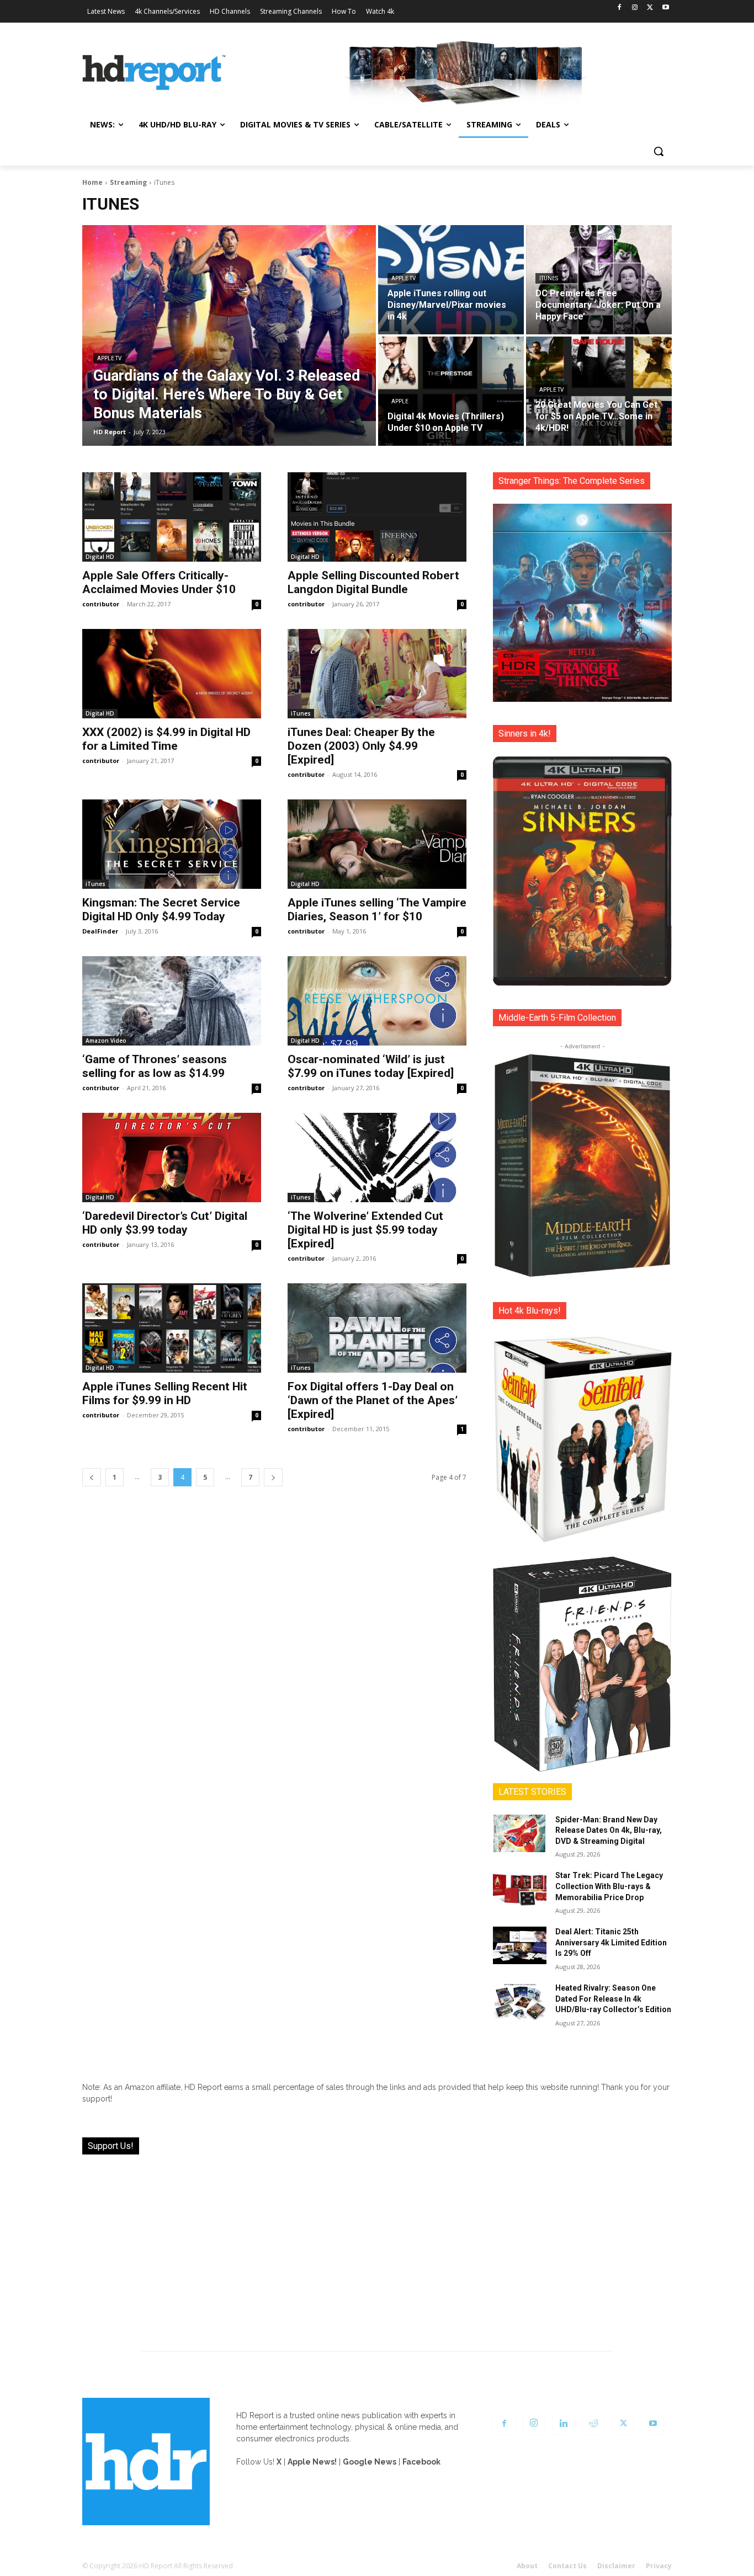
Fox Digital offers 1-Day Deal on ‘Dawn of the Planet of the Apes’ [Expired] (373, 1400)
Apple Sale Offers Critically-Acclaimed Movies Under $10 (159, 582)
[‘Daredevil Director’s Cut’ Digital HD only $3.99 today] (172, 1158)
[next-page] (273, 1477)
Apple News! (312, 2462)
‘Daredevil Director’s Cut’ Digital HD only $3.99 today (165, 1223)
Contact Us (567, 2566)
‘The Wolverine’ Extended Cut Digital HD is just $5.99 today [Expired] (365, 1230)
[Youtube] (665, 8)
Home (92, 182)
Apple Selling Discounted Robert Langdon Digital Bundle (373, 582)
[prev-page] (92, 1477)
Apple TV (109, 358)
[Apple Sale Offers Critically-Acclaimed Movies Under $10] (172, 517)
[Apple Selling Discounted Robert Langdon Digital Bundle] (377, 517)
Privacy (659, 2566)
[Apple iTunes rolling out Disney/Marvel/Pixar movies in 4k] (451, 280)
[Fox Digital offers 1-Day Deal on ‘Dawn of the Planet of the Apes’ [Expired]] (377, 1328)
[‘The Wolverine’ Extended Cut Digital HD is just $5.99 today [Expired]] (377, 1158)
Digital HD (100, 557)
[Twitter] (650, 8)
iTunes (549, 278)
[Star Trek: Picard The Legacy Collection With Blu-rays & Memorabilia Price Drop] (520, 1889)
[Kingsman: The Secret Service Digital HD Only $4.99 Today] (172, 844)
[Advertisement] (377, 2246)
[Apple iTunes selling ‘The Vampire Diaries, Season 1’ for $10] (377, 844)
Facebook (421, 2462)
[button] (659, 151)
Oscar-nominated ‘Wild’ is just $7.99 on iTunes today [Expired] (371, 1066)
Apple (400, 401)
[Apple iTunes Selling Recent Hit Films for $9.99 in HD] (172, 1328)
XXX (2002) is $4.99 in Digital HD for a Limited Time (166, 739)
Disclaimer (616, 2566)
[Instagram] (635, 8)
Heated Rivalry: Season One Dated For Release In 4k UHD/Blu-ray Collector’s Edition (613, 1999)
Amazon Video (106, 1041)
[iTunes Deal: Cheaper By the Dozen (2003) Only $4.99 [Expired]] (377, 674)
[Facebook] (620, 8)
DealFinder (100, 931)
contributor (101, 604)
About (527, 2566)
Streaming (128, 182)
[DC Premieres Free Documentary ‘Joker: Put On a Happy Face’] (599, 280)
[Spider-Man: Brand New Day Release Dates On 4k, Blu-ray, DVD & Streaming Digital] (520, 1833)
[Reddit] (593, 2424)
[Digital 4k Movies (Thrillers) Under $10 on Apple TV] (451, 391)
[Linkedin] (564, 2424)
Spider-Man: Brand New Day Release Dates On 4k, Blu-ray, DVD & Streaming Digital (609, 1830)
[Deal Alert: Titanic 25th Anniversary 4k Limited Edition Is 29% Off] (520, 1945)
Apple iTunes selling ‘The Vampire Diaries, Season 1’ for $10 (377, 910)
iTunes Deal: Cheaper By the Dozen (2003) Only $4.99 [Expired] (361, 746)
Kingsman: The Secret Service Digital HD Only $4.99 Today (161, 910)
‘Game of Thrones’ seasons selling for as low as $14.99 (155, 1066)
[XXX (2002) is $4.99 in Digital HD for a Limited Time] (172, 674)
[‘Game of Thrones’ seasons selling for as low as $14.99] (172, 1001)
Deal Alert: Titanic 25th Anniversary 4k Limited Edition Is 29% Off (611, 1942)
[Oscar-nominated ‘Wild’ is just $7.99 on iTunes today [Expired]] (377, 1001)
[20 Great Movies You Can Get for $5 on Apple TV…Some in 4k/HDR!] (599, 391)
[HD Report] (154, 73)
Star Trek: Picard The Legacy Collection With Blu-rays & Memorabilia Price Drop (609, 1886)
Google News (370, 2462)
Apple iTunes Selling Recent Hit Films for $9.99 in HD (165, 1393)
